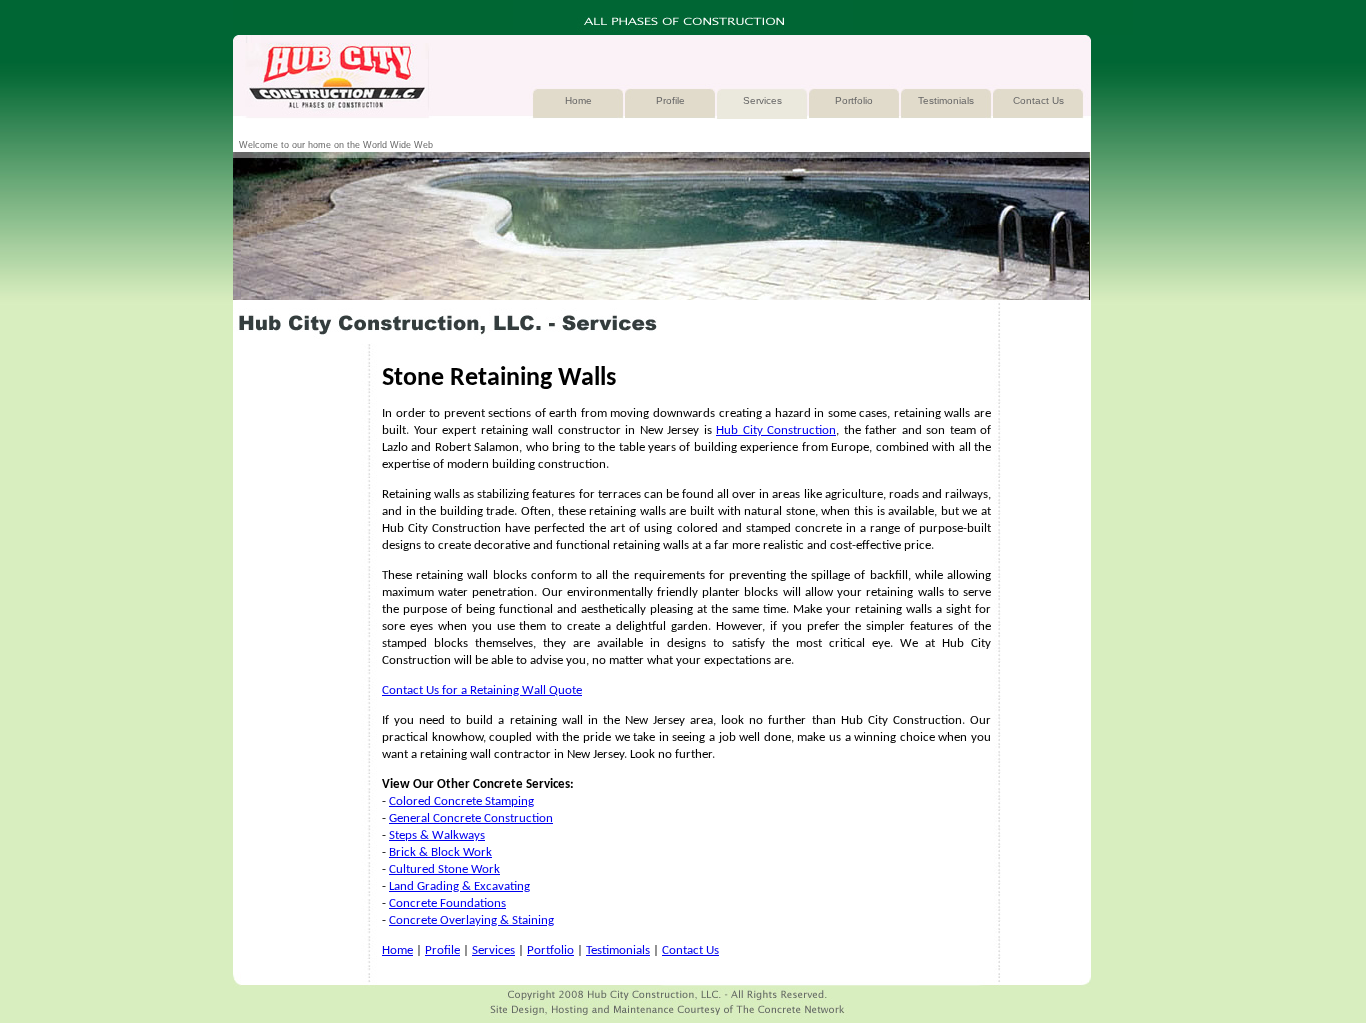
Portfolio (854, 100)
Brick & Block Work (440, 852)
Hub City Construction (776, 430)
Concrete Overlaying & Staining (471, 920)
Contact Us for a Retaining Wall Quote (482, 690)
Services (762, 100)
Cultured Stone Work (444, 869)
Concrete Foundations (447, 903)
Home (578, 100)
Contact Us (1038, 100)
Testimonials (946, 100)
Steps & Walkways (437, 835)
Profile (670, 100)
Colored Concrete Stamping (461, 801)
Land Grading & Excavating (459, 886)
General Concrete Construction (471, 818)
